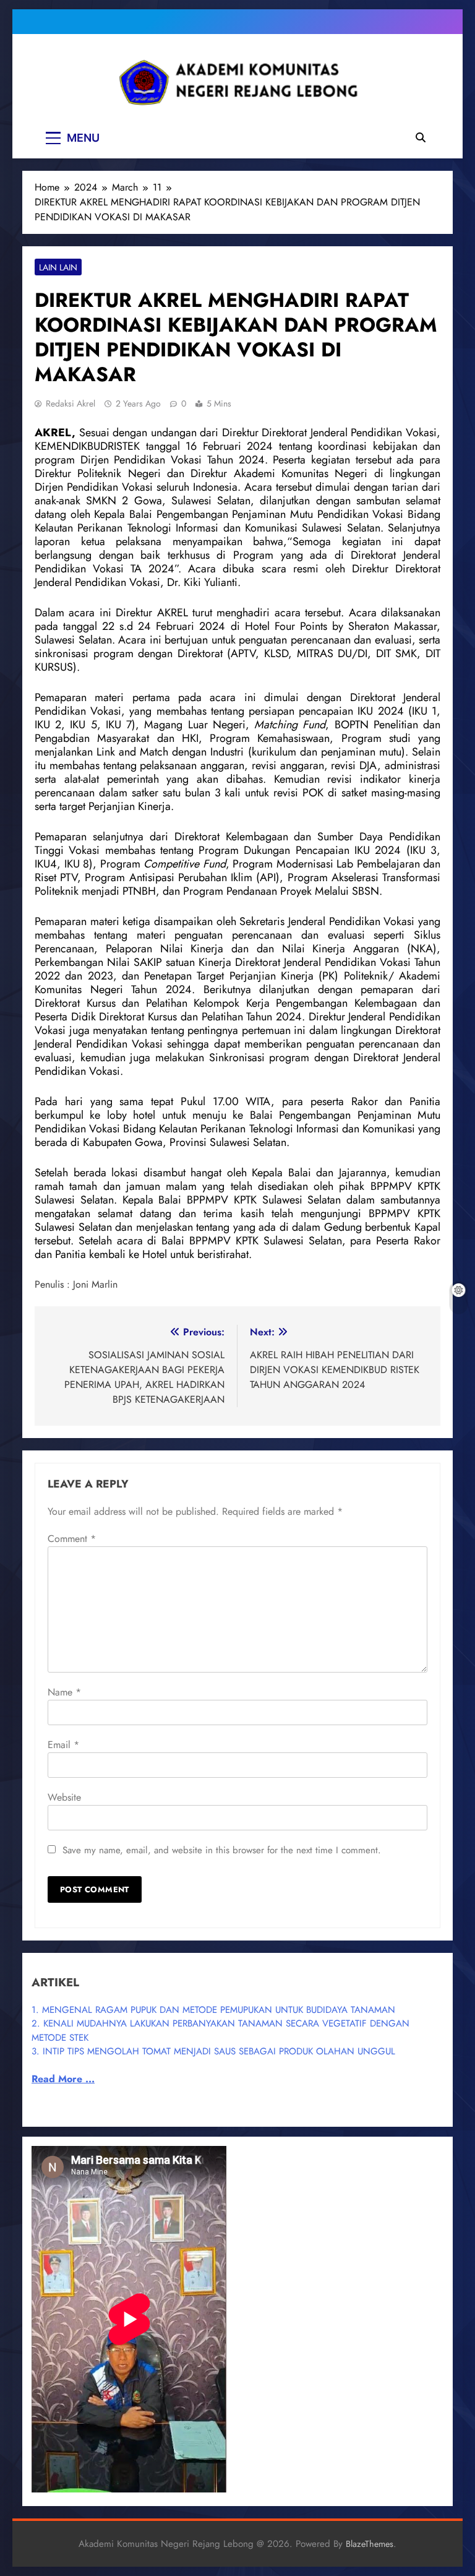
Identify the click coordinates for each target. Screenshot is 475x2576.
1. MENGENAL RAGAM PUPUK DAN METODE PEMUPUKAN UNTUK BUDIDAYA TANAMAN (213, 2010)
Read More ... (63, 2079)
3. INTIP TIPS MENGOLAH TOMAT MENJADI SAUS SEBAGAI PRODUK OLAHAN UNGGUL (213, 2051)
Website (64, 1797)
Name (64, 1692)
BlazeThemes (370, 2544)
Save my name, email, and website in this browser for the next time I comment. (222, 1850)
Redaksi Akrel (71, 403)
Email (63, 1745)
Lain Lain (58, 267)
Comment (72, 1539)
